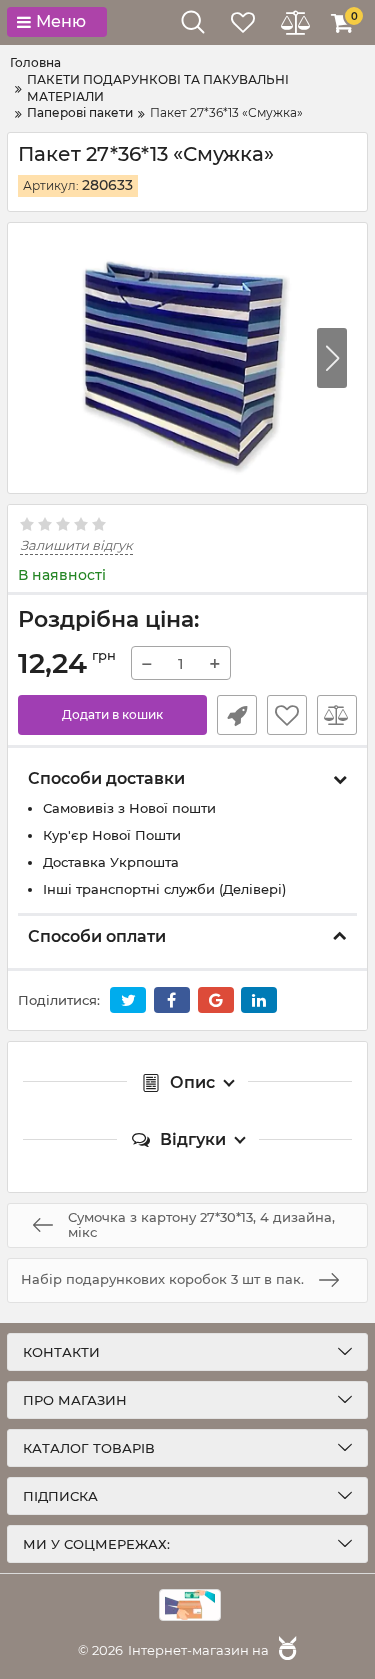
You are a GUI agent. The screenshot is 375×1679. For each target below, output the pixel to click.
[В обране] (287, 715)
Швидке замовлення (237, 715)
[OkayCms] (285, 1650)
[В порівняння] (337, 715)
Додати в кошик (112, 714)
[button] (332, 358)
